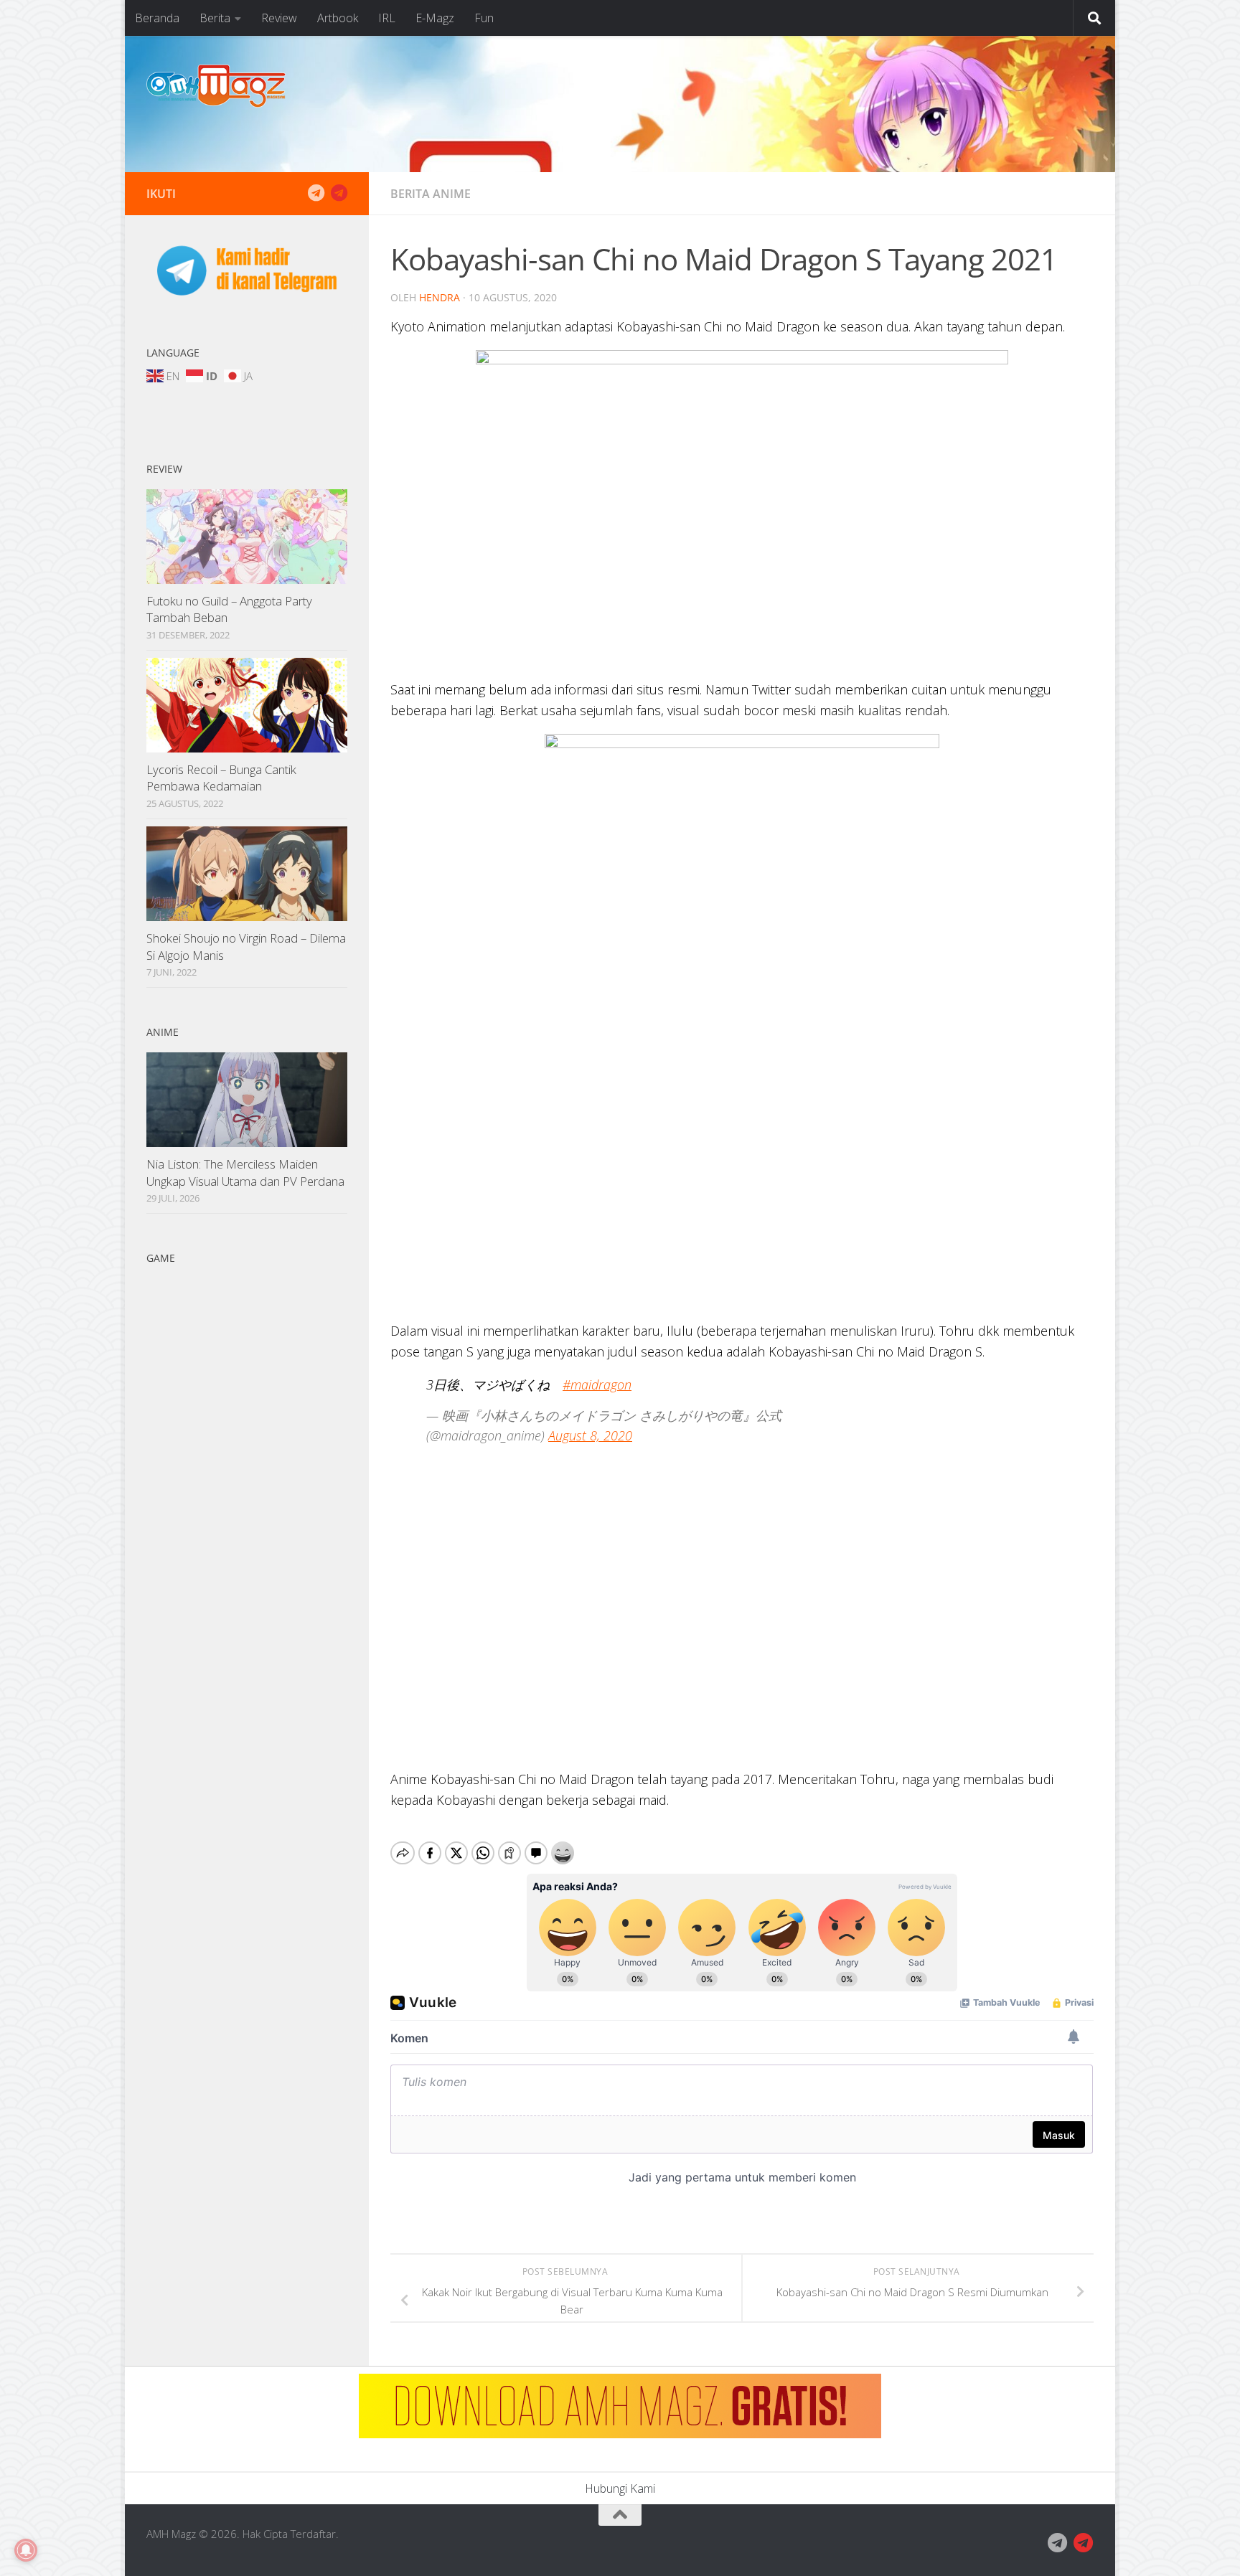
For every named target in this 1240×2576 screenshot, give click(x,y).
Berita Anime (431, 194)
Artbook (338, 18)
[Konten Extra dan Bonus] (316, 193)
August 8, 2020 (590, 1435)
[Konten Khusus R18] (339, 193)
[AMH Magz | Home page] (216, 86)
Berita (215, 18)
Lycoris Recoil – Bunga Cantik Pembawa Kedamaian (221, 778)
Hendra (440, 297)
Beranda (157, 18)
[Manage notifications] (26, 2550)
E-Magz (435, 18)
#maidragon (597, 1384)
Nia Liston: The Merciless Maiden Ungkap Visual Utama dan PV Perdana (245, 1173)
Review (279, 18)
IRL (387, 18)
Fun (484, 18)
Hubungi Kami (620, 2488)
